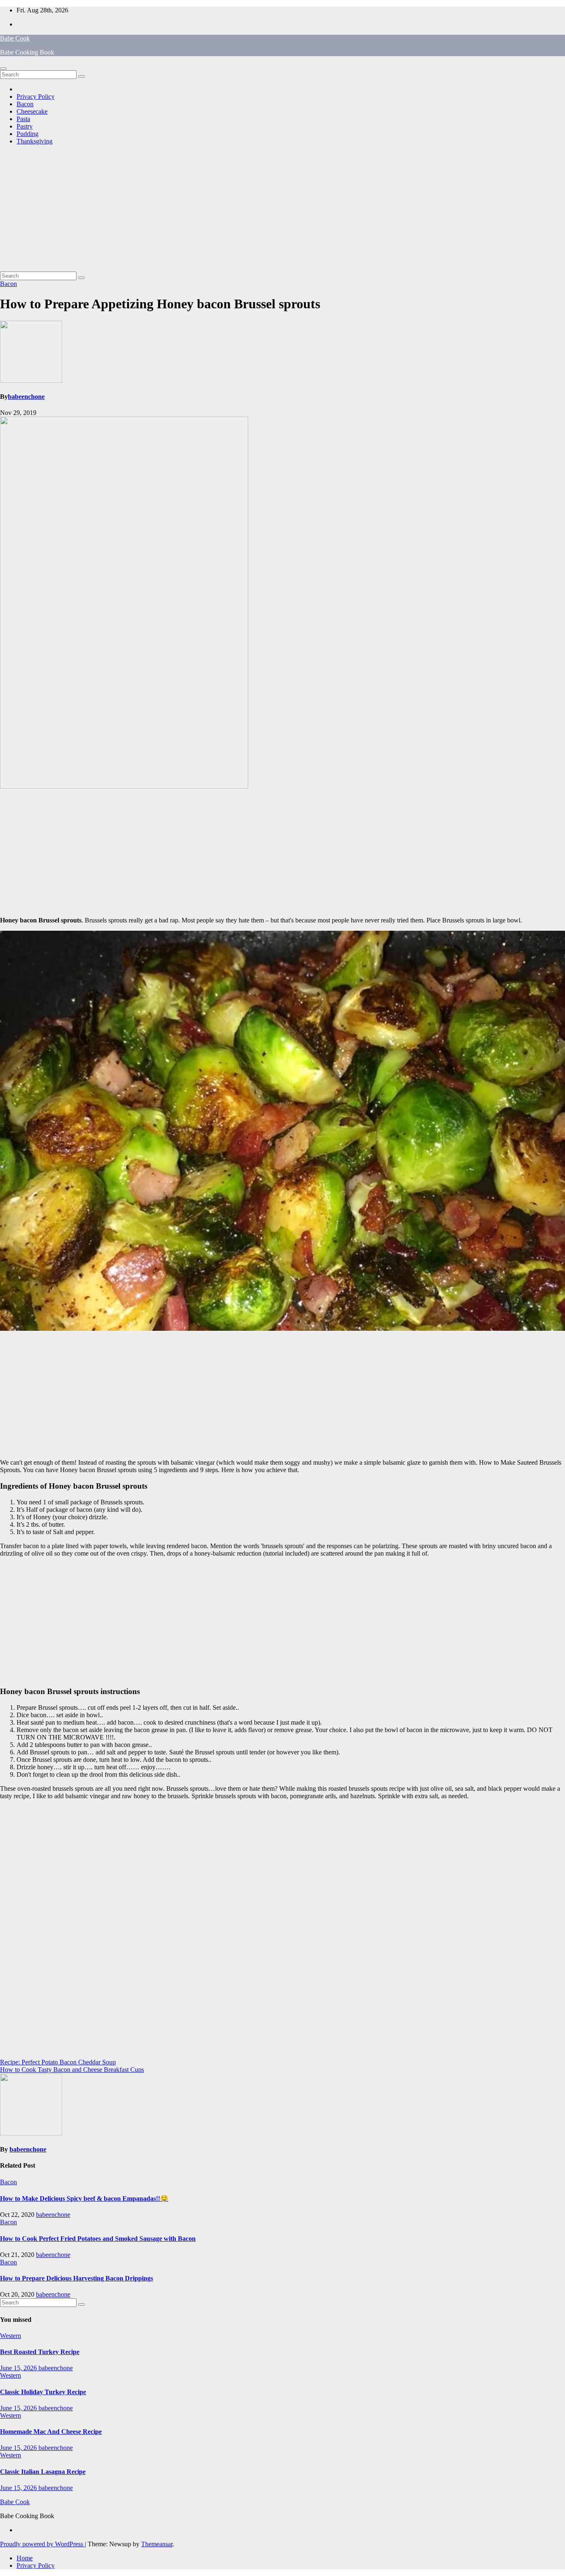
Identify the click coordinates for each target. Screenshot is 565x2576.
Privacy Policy (36, 97)
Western (11, 2336)
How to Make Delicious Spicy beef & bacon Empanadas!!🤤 (84, 2198)
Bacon (25, 104)
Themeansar (157, 2544)
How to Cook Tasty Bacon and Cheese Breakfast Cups (72, 2070)
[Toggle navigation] (3, 69)
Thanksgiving (35, 141)
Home (25, 2558)
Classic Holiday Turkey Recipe (43, 2392)
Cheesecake (32, 111)
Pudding (28, 134)
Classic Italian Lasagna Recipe (43, 2472)
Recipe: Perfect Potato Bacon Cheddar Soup (58, 2062)
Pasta (23, 119)
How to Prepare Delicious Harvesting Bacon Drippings (77, 2278)
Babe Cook (15, 38)
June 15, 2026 (19, 2368)
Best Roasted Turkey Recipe (40, 2352)
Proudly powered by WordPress (42, 2544)
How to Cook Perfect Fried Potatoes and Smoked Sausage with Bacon (98, 2239)
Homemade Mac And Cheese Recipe (51, 2432)
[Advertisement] (282, 210)
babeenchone (26, 397)
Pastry (25, 126)
